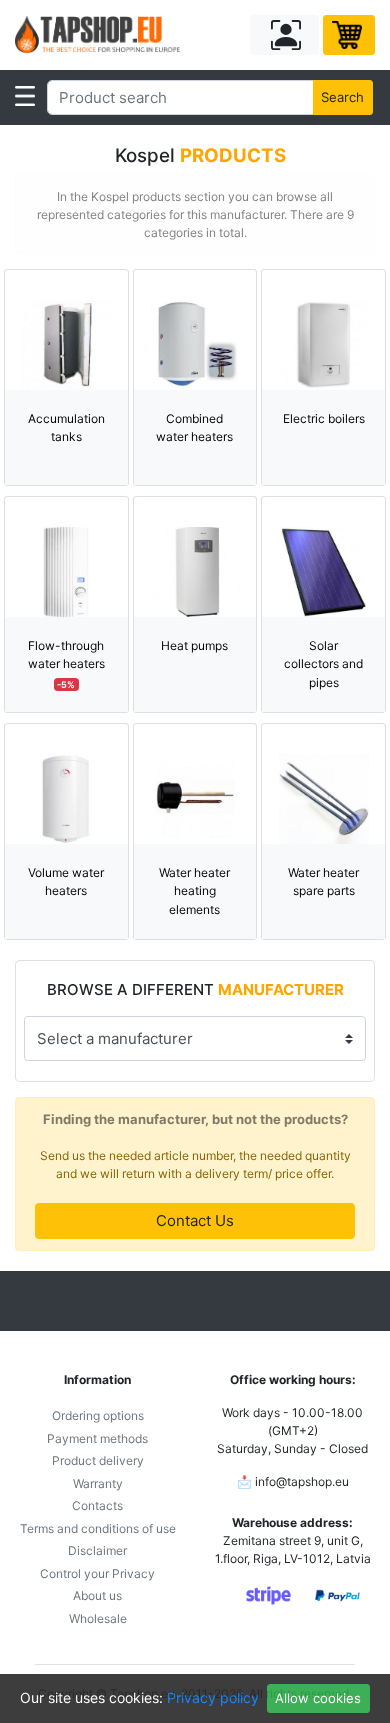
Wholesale (98, 1618)
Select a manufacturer (115, 1038)
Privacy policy (213, 1697)
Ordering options (98, 1415)
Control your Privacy (97, 1573)
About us (97, 1595)
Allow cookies (318, 1698)
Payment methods (97, 1438)
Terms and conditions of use (98, 1528)
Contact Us (195, 1220)
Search (342, 97)
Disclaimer (97, 1550)
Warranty (98, 1483)
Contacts (97, 1505)
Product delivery (98, 1460)
